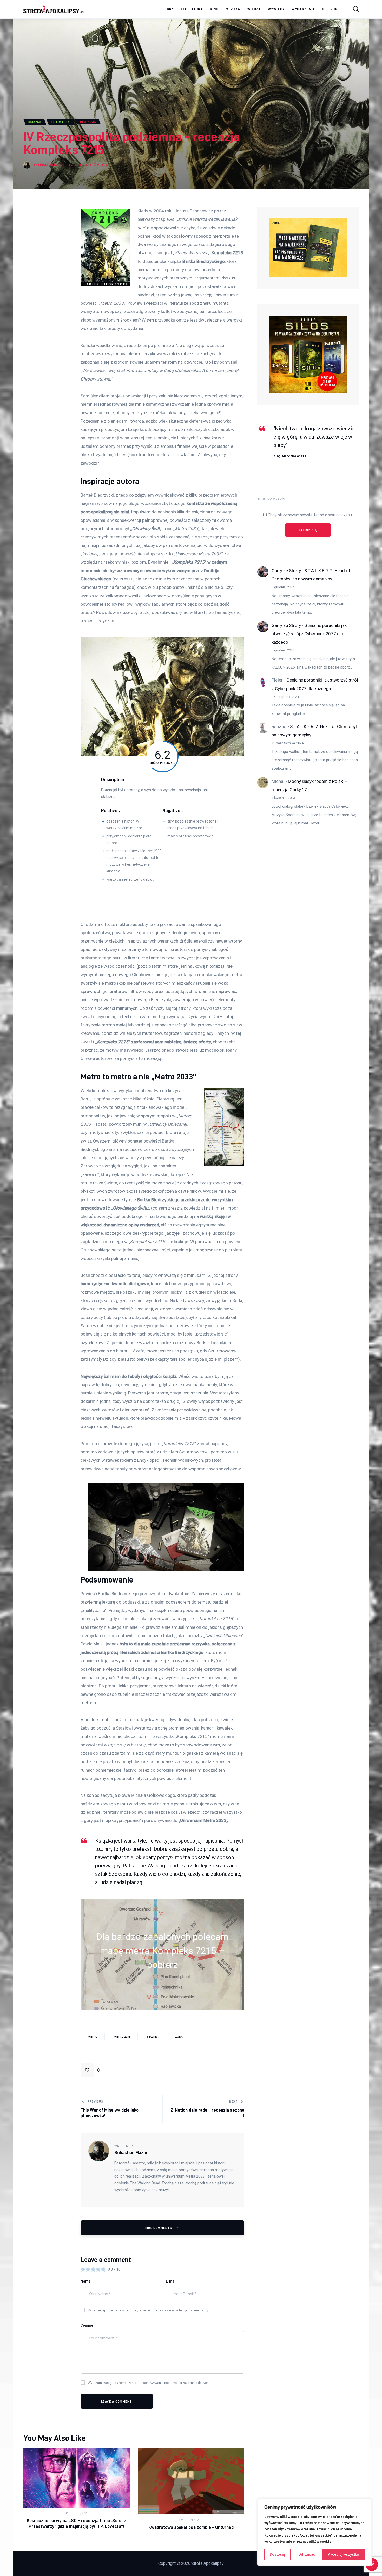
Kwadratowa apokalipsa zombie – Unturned (191, 2527)
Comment (89, 2325)
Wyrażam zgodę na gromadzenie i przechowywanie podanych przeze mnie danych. (149, 2383)
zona (179, 2037)
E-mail (171, 2281)
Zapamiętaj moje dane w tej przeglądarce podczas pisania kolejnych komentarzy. (148, 2310)
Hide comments (159, 2228)
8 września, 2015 (191, 2520)
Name (85, 2281)
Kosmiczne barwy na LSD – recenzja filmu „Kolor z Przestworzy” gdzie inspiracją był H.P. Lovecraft (77, 2523)
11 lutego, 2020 (77, 2513)
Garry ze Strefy (286, 571)
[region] (314, 2532)
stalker (153, 2037)
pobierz (162, 1965)
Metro (93, 2037)
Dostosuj (277, 2554)
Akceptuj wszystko (344, 2554)
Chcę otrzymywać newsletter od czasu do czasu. (310, 515)
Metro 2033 (122, 2037)
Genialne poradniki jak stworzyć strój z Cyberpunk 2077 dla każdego (309, 634)
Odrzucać (307, 2554)
